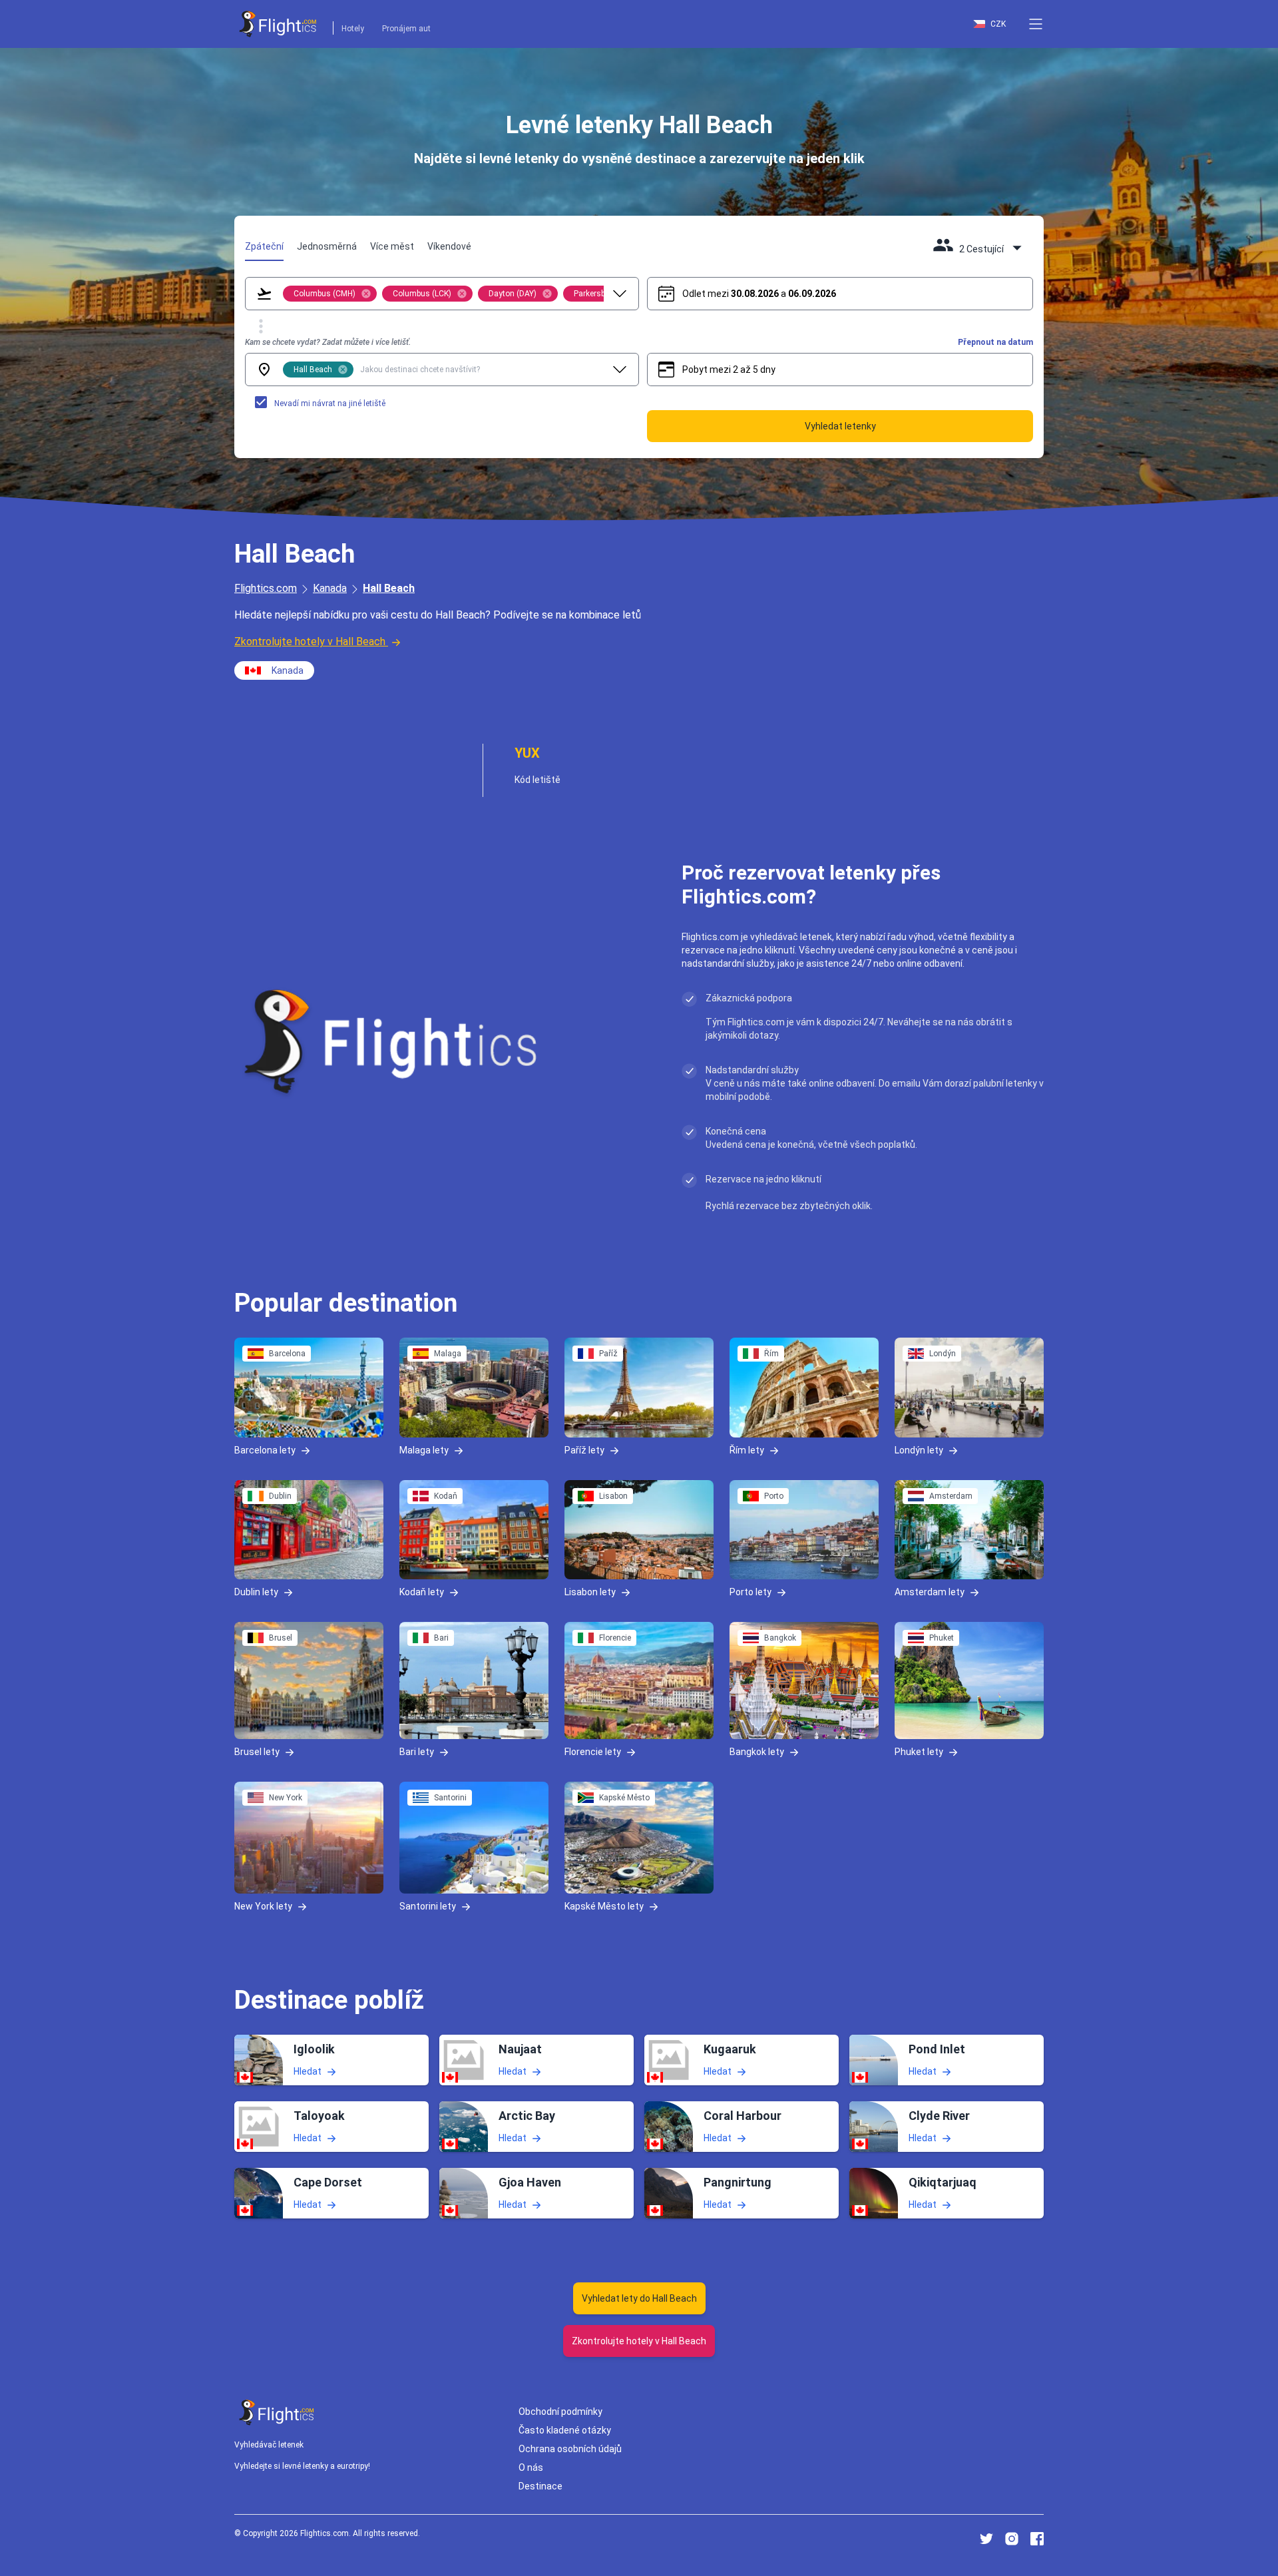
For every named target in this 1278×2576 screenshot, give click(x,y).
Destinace (540, 2486)
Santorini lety (428, 1906)
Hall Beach (389, 588)
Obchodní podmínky (560, 2412)
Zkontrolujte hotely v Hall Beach (310, 642)
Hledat (308, 2071)
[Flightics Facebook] (1037, 2539)
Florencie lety (593, 1752)
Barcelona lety (265, 1449)
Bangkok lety (757, 1752)
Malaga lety (424, 1449)
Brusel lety (257, 1752)
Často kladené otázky (565, 2430)
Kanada (330, 588)
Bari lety (417, 1752)
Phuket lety (919, 1752)
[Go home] (277, 2413)
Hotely (353, 29)
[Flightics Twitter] (986, 2539)
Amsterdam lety (930, 1592)
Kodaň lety (422, 1592)
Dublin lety (256, 1592)
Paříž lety (584, 1449)
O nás (531, 2467)
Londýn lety (919, 1449)
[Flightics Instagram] (1012, 2539)
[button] (1036, 24)
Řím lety (747, 1449)
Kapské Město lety (604, 1906)
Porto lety (750, 1592)
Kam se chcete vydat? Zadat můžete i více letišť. (328, 342)
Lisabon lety (590, 1592)
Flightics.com (266, 588)
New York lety (263, 1906)
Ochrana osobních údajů (570, 2449)
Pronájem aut (406, 29)
